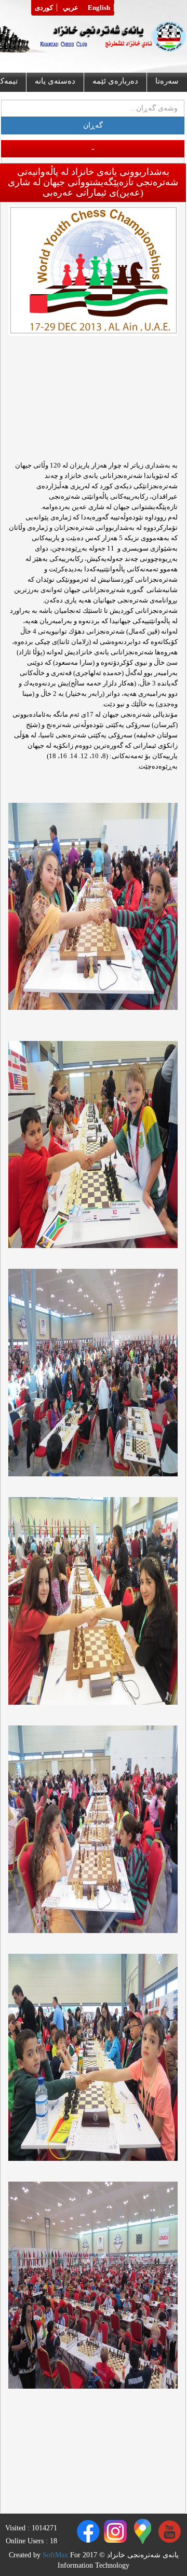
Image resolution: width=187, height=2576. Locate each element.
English (99, 8)
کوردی (44, 8)
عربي (71, 8)
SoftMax (55, 2555)
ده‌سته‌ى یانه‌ (55, 81)
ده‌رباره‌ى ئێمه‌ (115, 81)
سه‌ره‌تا (167, 81)
